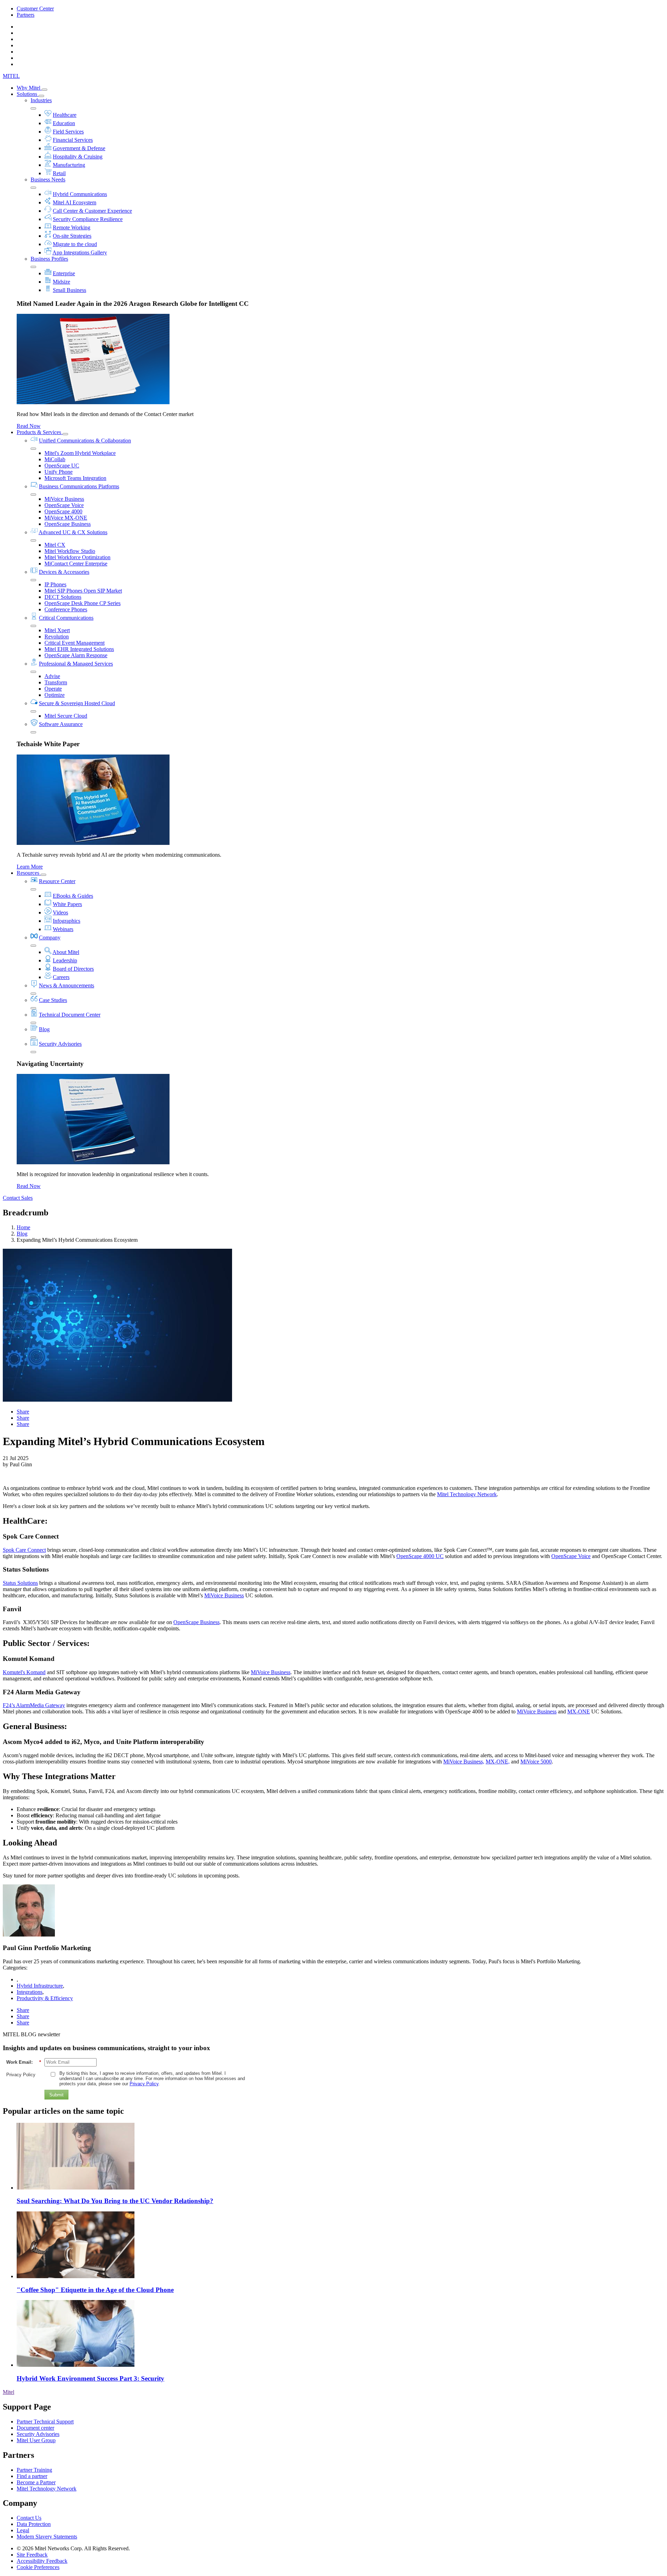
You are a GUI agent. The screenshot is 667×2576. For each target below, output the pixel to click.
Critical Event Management (75, 643)
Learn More (30, 867)
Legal (23, 2530)
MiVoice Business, (464, 1762)
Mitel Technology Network (467, 1494)
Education (64, 123)
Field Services (68, 132)
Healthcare (65, 115)
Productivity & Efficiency (45, 1998)
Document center (35, 2428)
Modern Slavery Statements (47, 2537)
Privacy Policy (21, 2075)
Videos (60, 912)
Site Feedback (32, 2555)
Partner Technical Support (45, 2422)
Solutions (28, 94)
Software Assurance (61, 724)
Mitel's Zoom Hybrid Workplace (80, 453)
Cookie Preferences (38, 2567)
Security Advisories (60, 1044)
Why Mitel (29, 88)
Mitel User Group (36, 2440)
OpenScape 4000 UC (420, 1556)
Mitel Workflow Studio (70, 551)
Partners (26, 15)
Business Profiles (49, 259)
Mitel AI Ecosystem (75, 202)
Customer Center (35, 9)
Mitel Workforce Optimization (77, 557)
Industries (41, 100)
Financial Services (73, 140)
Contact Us (29, 2518)
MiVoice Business (64, 499)
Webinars (63, 929)
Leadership (65, 960)
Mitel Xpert (57, 630)
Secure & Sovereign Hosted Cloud (77, 703)
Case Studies (53, 1000)
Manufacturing (69, 165)
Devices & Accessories (64, 572)
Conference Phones (66, 609)
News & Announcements (67, 985)
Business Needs (48, 180)
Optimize (55, 695)
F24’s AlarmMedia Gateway (34, 1705)
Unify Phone (59, 472)
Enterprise (64, 273)
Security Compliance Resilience (88, 219)
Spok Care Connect (24, 1550)
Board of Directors (73, 969)
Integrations (30, 1992)
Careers (61, 977)
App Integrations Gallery (80, 252)
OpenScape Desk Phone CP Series (83, 603)
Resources (29, 873)
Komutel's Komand (24, 1672)
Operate (53, 689)
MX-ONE (579, 1711)
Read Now (29, 426)
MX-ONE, (498, 1762)
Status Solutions (20, 1583)
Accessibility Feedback (42, 2561)
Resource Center (57, 881)
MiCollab (55, 459)
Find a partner (32, 2476)
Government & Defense (79, 148)
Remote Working (72, 227)
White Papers (67, 904)
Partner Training (34, 2470)
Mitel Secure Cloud (66, 716)
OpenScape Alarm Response (76, 655)
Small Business (69, 290)
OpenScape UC (62, 466)
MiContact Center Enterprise (76, 564)
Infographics (67, 921)
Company (50, 938)
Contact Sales (18, 1198)
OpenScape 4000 (63, 511)
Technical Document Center (70, 1015)
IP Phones (55, 584)
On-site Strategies (72, 236)
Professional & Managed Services (76, 664)
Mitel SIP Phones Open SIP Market (83, 591)
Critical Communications (66, 618)
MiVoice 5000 (536, 1762)
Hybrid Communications (80, 194)
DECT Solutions (63, 597)
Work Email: (24, 2062)
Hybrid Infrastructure (40, 1986)
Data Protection (34, 2524)
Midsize (61, 282)
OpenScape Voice (64, 505)
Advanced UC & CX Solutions (73, 532)
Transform (56, 682)
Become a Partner (36, 2482)
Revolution (57, 637)
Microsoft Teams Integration (75, 478)
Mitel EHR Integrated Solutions (79, 649)
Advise (52, 676)
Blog (44, 1029)
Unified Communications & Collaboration (85, 441)
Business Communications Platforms (79, 486)
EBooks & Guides (73, 896)
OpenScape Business (68, 524)
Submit (56, 2095)
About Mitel (66, 952)
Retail (59, 173)
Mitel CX (55, 545)
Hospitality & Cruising (78, 157)
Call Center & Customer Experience (92, 211)
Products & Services (40, 432)
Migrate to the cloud (75, 244)
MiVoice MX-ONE (66, 518)
